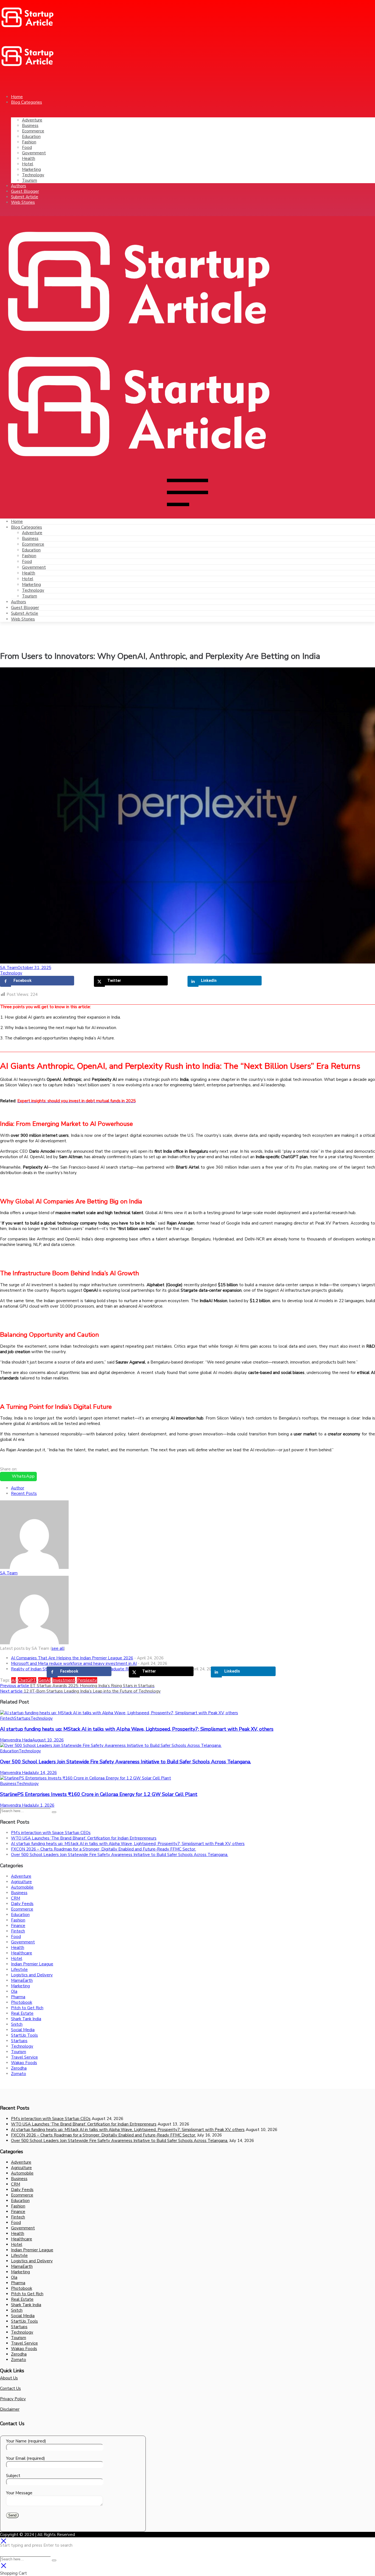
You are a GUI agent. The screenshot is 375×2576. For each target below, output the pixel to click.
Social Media (23, 2030)
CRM (16, 1898)
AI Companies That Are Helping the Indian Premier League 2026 (72, 1658)
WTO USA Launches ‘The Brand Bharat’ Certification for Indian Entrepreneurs (84, 1838)
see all (58, 1648)
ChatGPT (27, 1680)
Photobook (22, 2002)
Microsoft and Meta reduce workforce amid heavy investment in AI (74, 1664)
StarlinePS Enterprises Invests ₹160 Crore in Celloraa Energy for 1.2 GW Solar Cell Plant (99, 1794)
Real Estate (22, 2013)
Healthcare (22, 1953)
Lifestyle (19, 1969)
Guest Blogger (25, 608)
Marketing (31, 585)
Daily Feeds (22, 1904)
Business (30, 539)
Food (27, 562)
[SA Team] (34, 1568)
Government (34, 567)
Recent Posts (24, 1494)
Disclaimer (10, 2409)
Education (31, 550)
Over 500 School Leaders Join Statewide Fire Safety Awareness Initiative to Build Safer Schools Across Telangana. (125, 1762)
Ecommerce (33, 544)
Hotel (28, 579)
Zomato (19, 2074)
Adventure (32, 533)
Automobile (22, 1887)
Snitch (17, 2024)
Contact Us (10, 2388)
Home (17, 522)
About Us (9, 2378)
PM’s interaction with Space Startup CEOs (51, 1833)
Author (18, 1488)
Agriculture (21, 1882)
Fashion (29, 556)
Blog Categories (26, 527)
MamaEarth (22, 1980)
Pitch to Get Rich (27, 2008)
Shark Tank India (26, 2019)
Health (29, 573)
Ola (14, 1991)
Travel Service (24, 2057)
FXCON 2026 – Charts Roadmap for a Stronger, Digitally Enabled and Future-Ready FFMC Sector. (103, 1849)
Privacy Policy (13, 2399)
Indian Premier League (32, 1964)
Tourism (30, 596)
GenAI (44, 1680)
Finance (18, 1926)
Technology (33, 590)
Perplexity (87, 1680)
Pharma (18, 1997)
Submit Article (25, 613)
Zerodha (19, 2068)
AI (14, 1680)
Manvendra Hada (16, 1740)
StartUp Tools (24, 2035)
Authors (19, 602)
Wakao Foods (24, 2063)
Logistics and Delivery (32, 1975)
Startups (22, 1718)
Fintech (7, 1718)
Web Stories (23, 619)
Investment (64, 1680)
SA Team (9, 968)
